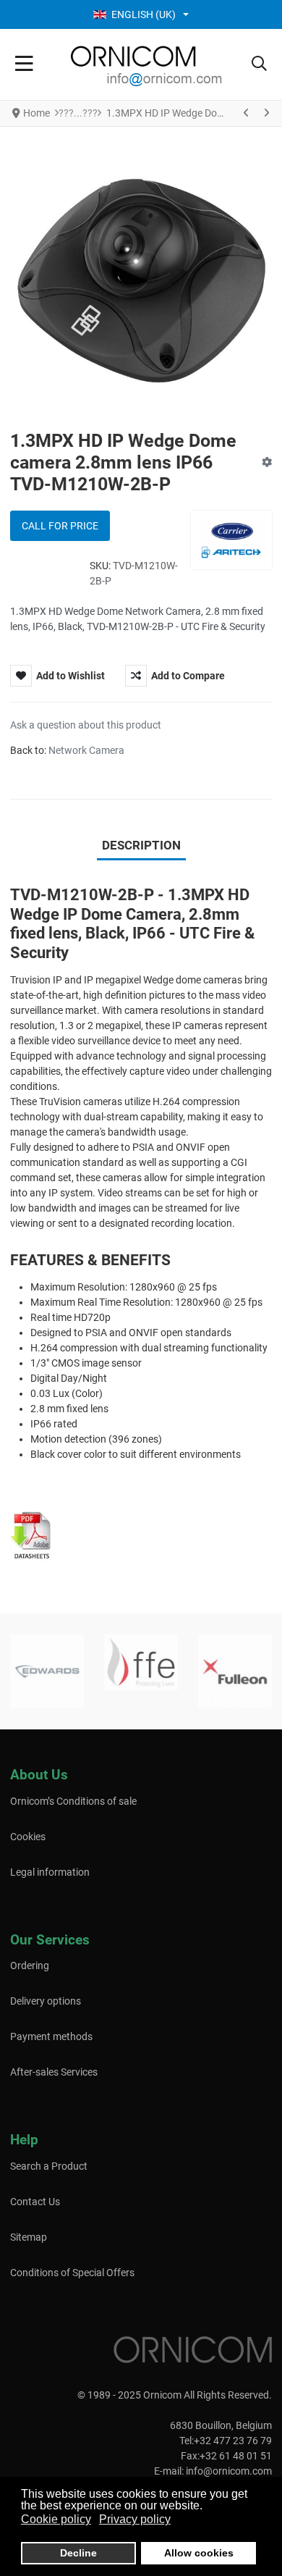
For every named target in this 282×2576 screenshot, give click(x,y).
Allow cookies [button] (199, 2553)
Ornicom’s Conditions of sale (73, 1801)
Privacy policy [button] (135, 2519)
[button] (259, 64)
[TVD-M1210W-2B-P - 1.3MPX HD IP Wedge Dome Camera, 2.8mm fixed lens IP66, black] (32, 1535)
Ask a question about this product (86, 725)
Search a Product (49, 2166)
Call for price (60, 526)
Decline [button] (78, 2553)
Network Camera (86, 750)
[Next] (266, 113)
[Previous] (247, 113)
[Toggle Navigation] (24, 64)
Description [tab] (141, 845)
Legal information (50, 1872)
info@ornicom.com (229, 2471)
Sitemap (29, 2237)
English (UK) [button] (144, 14)
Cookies (28, 1837)
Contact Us (35, 2202)
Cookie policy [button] (56, 2519)
